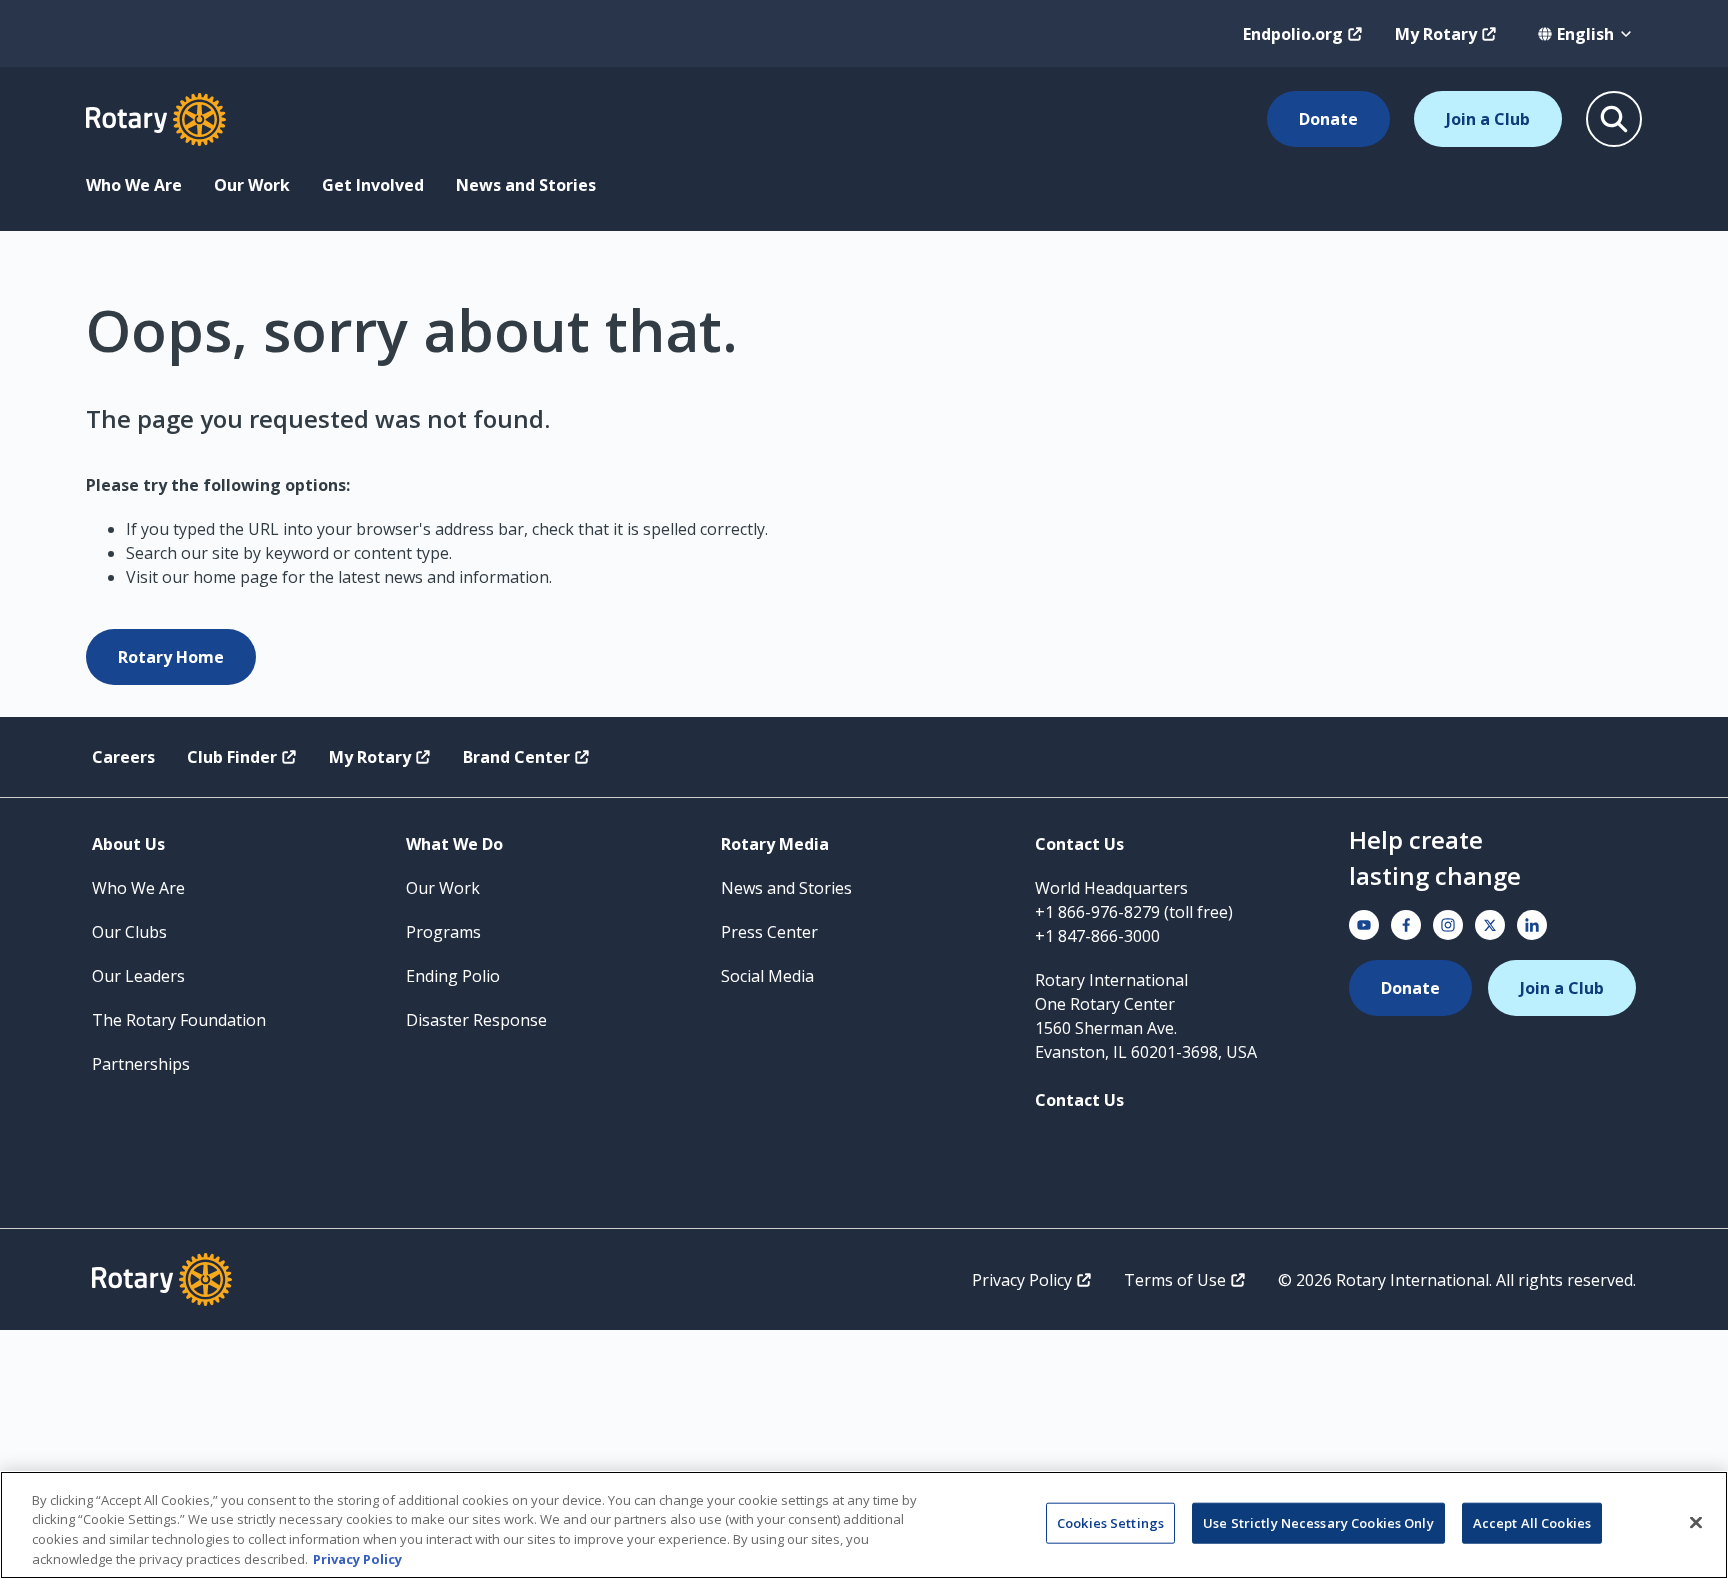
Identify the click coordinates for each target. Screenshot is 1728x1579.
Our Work (252, 185)
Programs (443, 932)
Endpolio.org (1293, 34)
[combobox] (1585, 34)
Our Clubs (129, 932)
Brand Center (516, 757)
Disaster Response (476, 1020)
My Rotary (1436, 34)
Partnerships (141, 1064)
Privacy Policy (1022, 1280)
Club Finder (232, 757)
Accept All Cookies (1532, 1523)
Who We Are (134, 185)
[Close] (1696, 1522)
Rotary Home (171, 657)
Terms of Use (1175, 1280)
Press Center (769, 932)
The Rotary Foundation (179, 1020)
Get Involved (373, 185)
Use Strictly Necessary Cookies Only (1318, 1523)
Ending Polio (453, 976)
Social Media (767, 976)
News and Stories (526, 185)
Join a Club (1488, 119)
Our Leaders (138, 976)
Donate (1328, 119)
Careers (123, 757)
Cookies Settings (1110, 1523)
